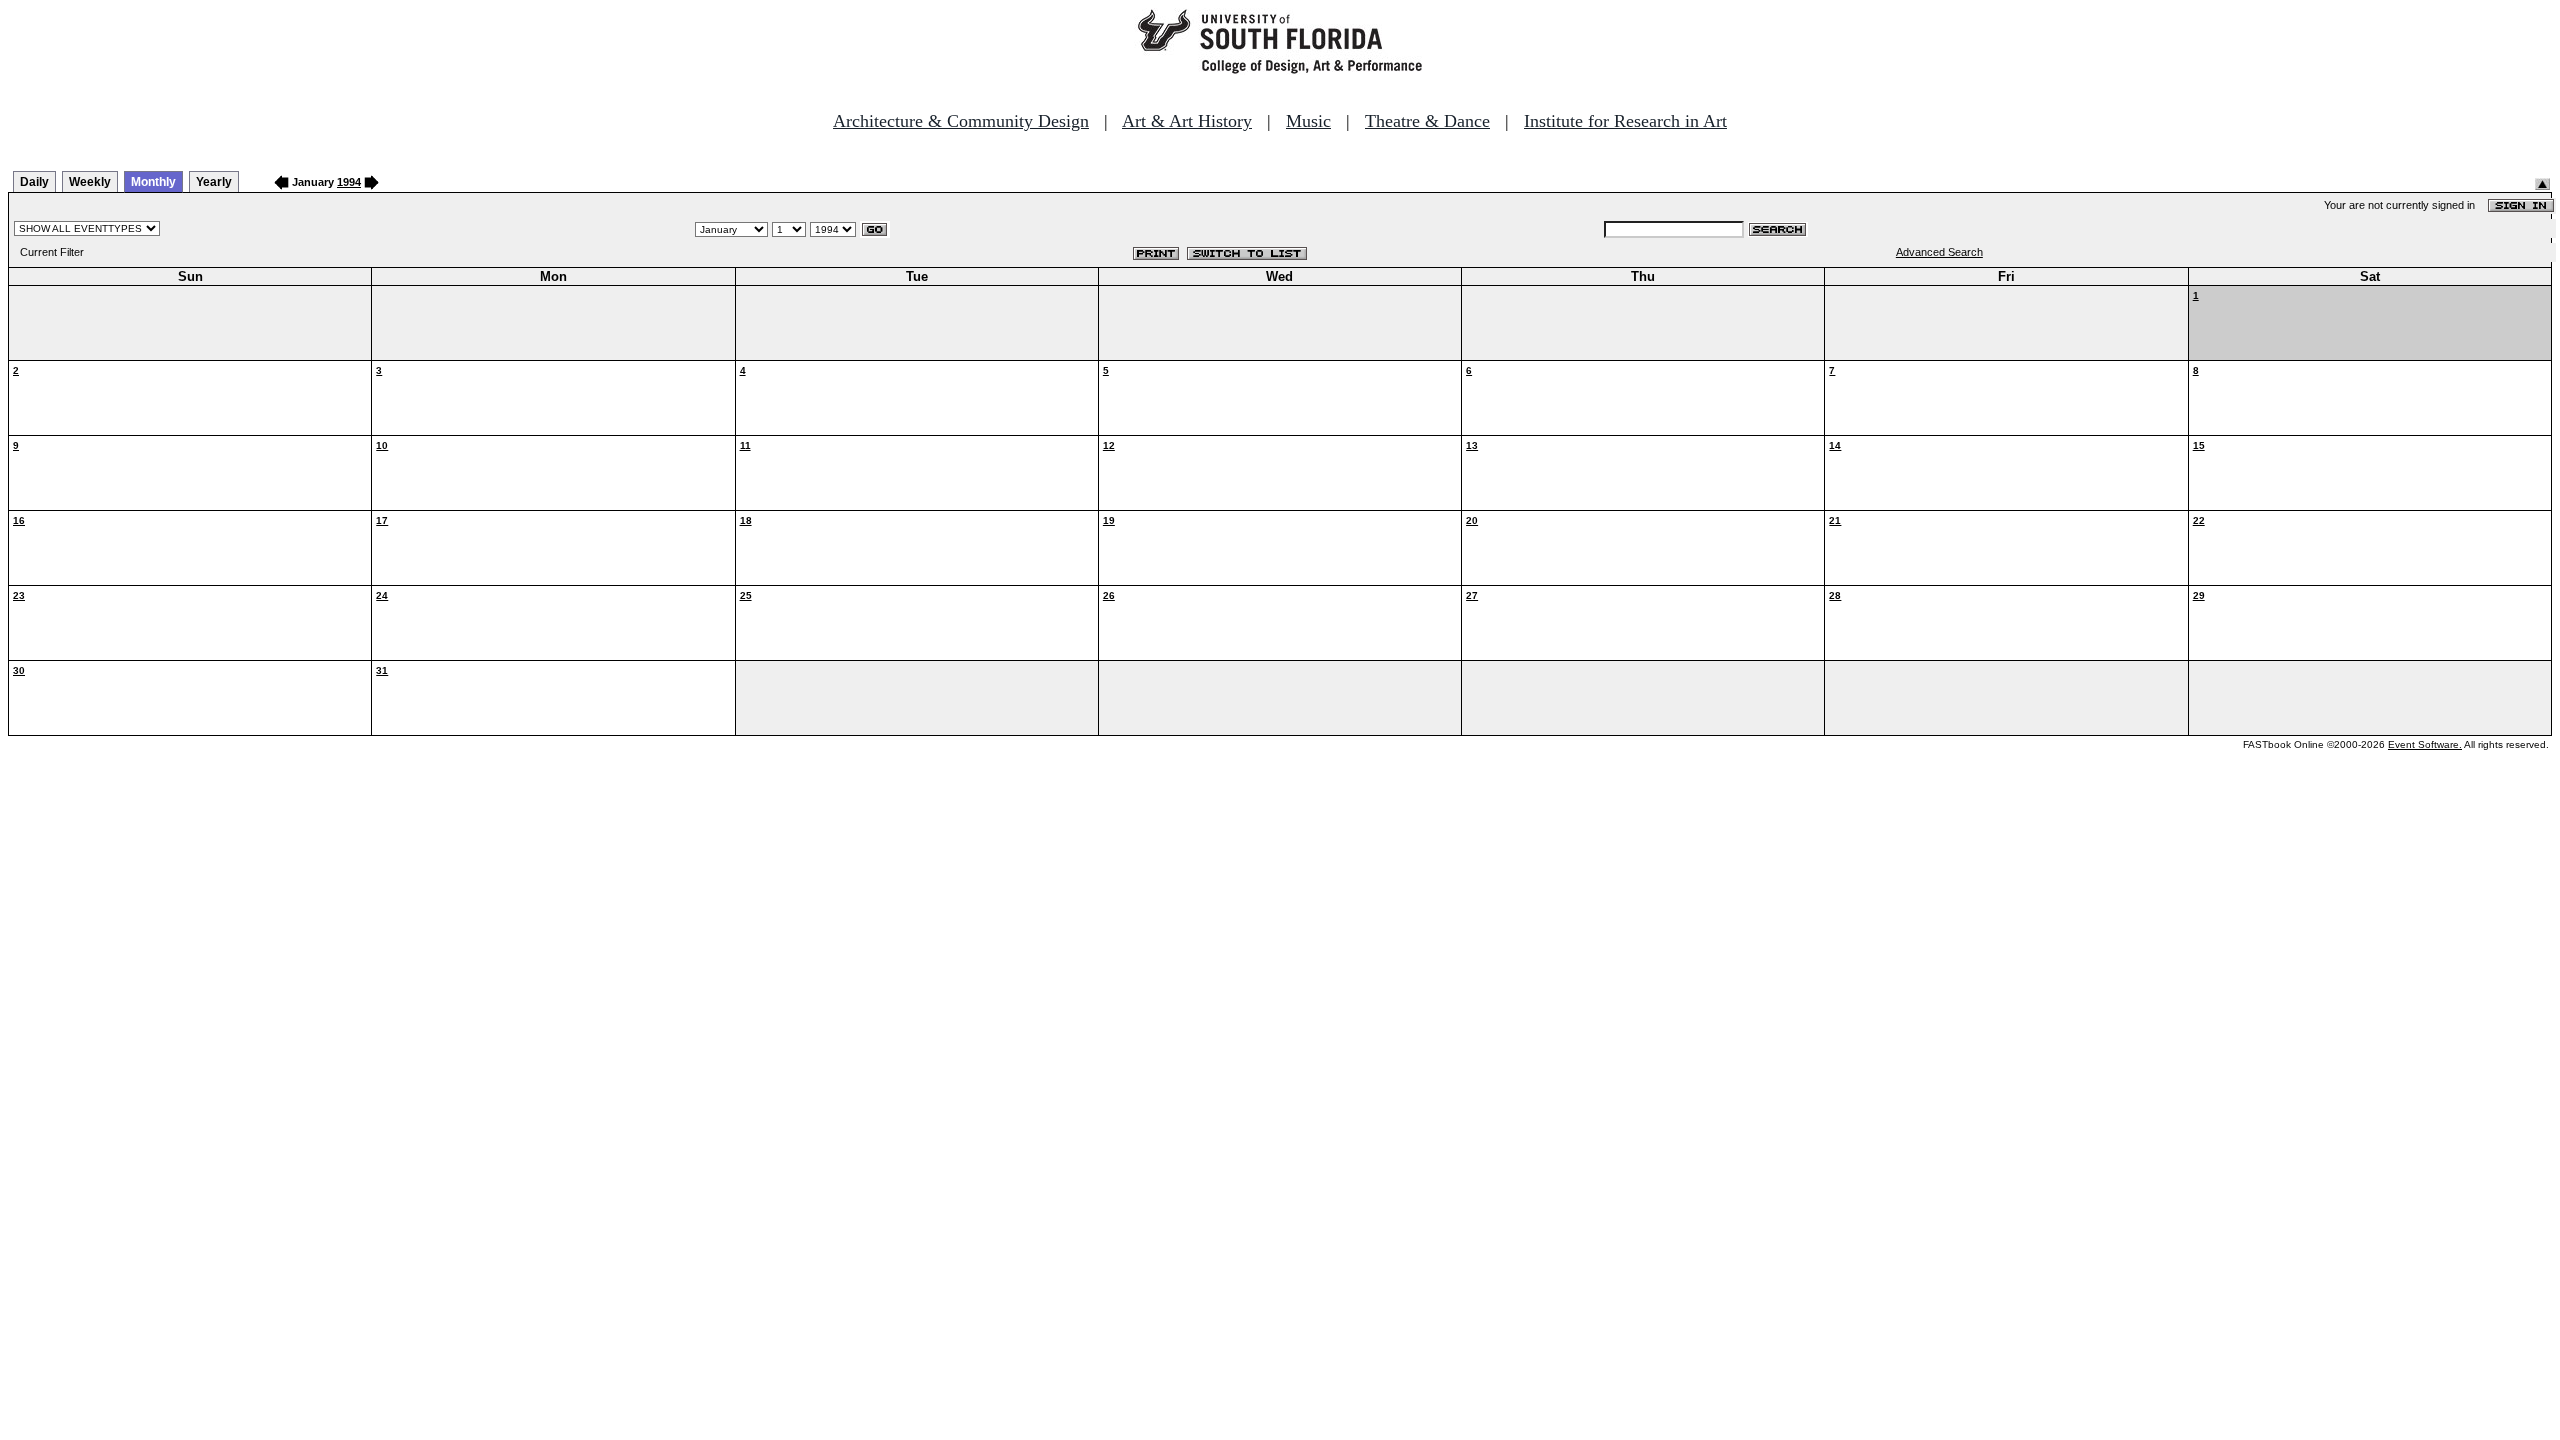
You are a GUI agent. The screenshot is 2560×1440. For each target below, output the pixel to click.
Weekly (90, 182)
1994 (349, 182)
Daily (34, 182)
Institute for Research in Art (1625, 121)
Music (1308, 121)
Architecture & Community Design (961, 121)
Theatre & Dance (1427, 121)
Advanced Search (1939, 252)
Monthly (153, 182)
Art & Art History (1187, 121)
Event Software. (2425, 744)
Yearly (214, 182)
